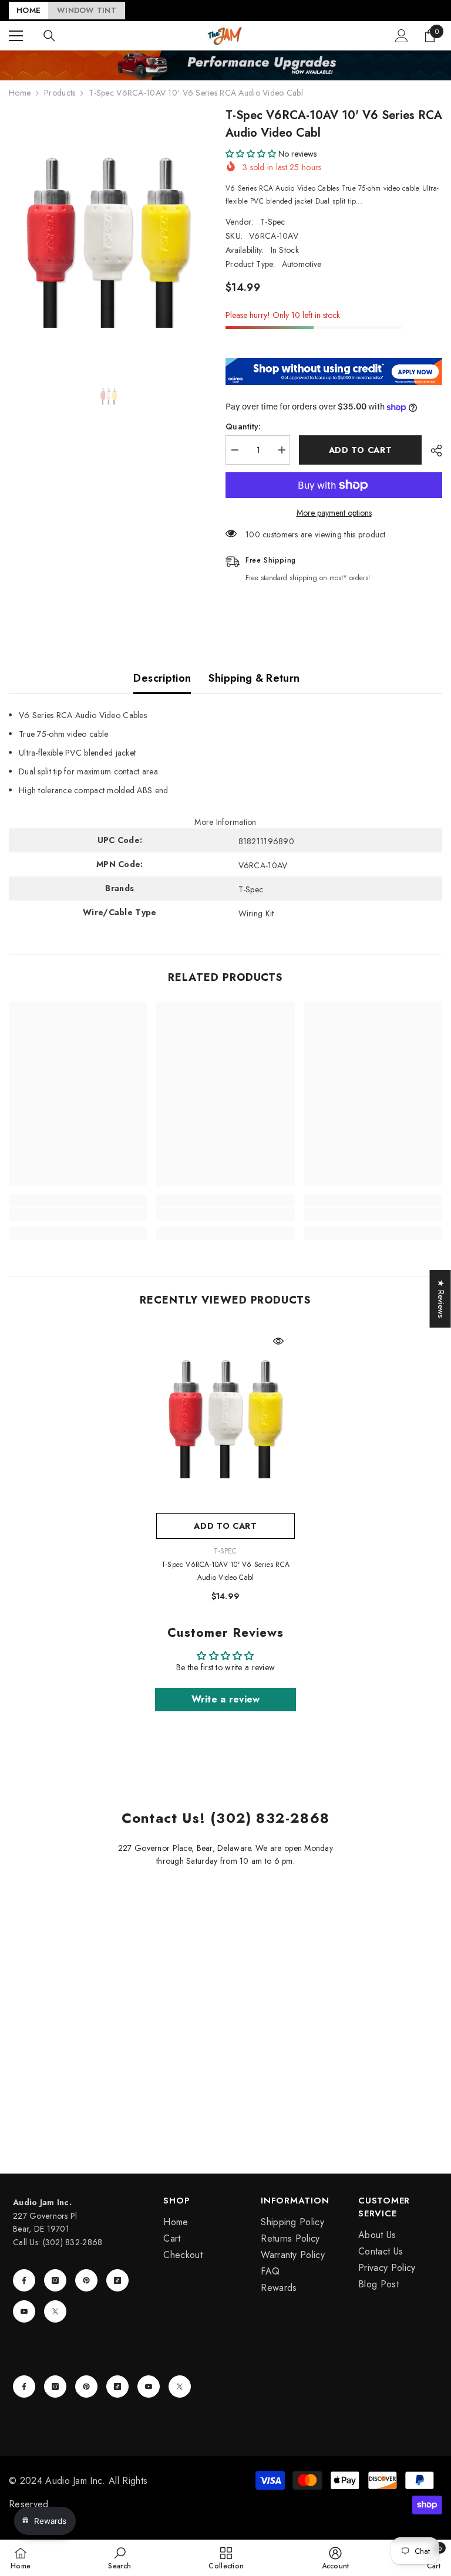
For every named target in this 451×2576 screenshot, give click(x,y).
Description (162, 678)
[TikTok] (117, 2280)
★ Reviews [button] (441, 1299)
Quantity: (243, 426)
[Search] (49, 36)
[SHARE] (432, 451)
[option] (108, 238)
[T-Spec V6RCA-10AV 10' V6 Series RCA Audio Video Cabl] (225, 1416)
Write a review (226, 1699)
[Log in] (402, 36)
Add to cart (361, 450)
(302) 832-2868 (73, 2242)
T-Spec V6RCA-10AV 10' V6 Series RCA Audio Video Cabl (225, 1571)
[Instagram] (55, 2280)
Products (60, 93)
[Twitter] (55, 2311)
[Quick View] (278, 1341)
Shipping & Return (254, 678)
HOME (28, 10)
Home (20, 93)
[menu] (16, 36)
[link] (78, 1214)
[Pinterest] (86, 2280)
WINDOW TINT (87, 10)
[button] (251, 154)
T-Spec (273, 222)
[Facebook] (24, 2280)
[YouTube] (24, 2311)
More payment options (334, 513)
